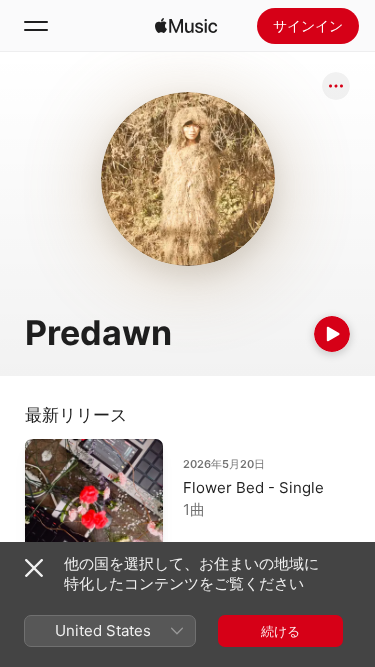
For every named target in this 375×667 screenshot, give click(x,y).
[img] (186, 26)
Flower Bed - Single (253, 487)
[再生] (332, 334)
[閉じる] (34, 568)
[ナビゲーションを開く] (36, 26)
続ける (280, 631)
